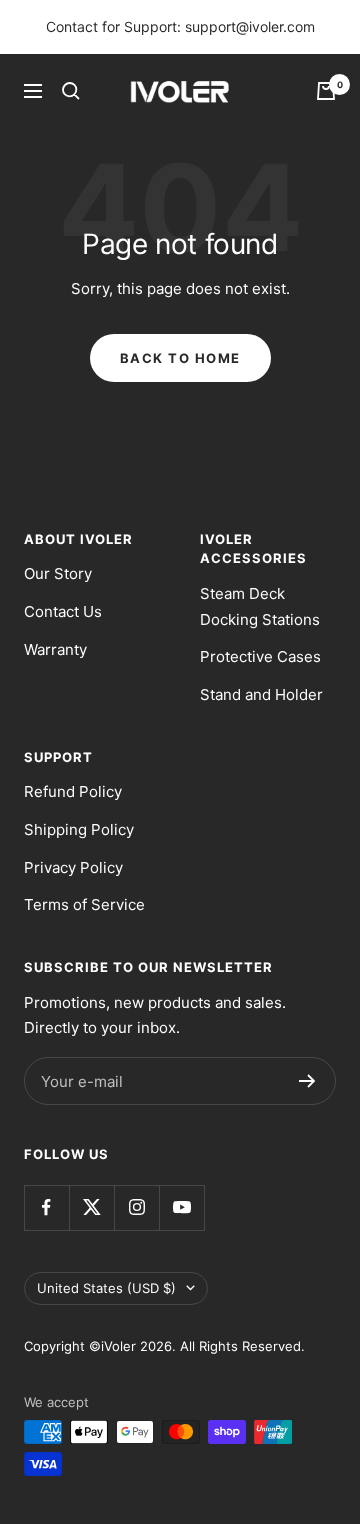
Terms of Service (84, 904)
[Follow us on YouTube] (181, 1207)
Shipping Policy (79, 829)
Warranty (55, 649)
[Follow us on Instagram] (136, 1207)
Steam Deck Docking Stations (260, 606)
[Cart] (326, 91)
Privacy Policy (73, 867)
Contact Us (63, 611)
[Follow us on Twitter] (91, 1207)
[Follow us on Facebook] (46, 1207)
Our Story (58, 573)
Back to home (180, 358)
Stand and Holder (261, 694)
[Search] (71, 91)
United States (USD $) (106, 1288)
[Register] (307, 1081)
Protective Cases (260, 656)
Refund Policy (73, 791)
